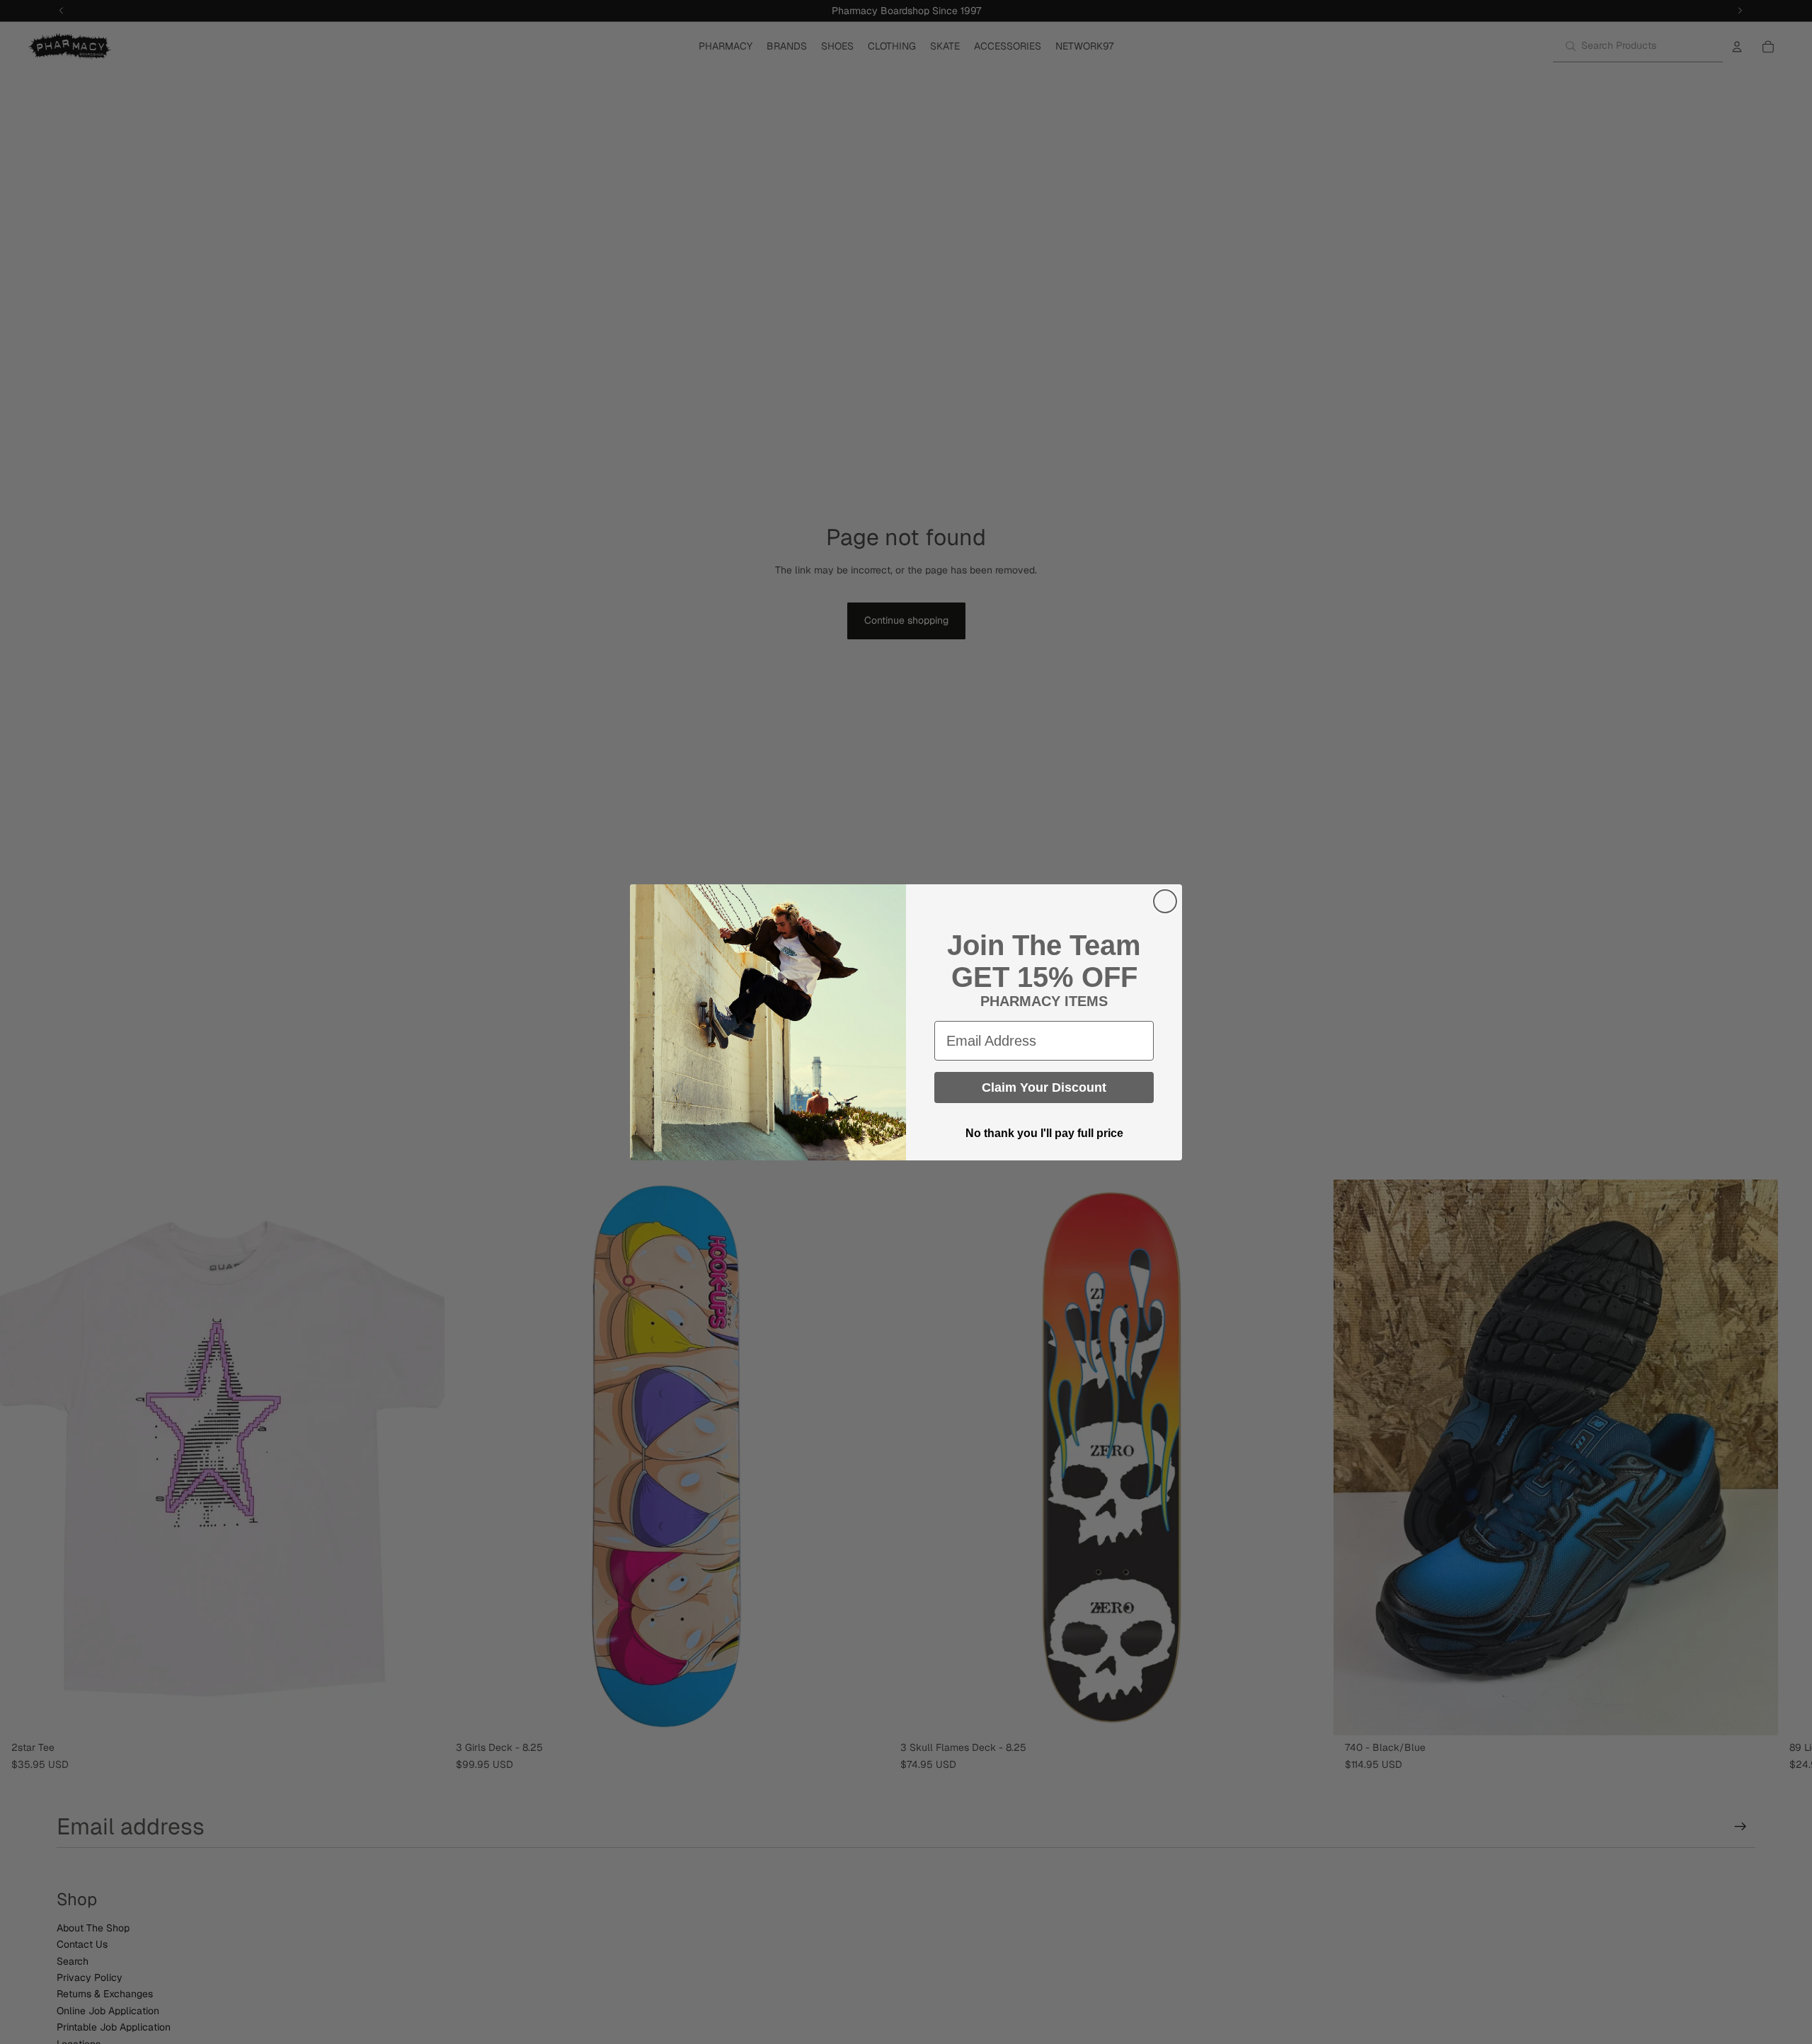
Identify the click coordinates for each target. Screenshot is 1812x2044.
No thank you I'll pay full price (1044, 1133)
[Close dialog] (1165, 901)
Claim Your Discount (1044, 1087)
